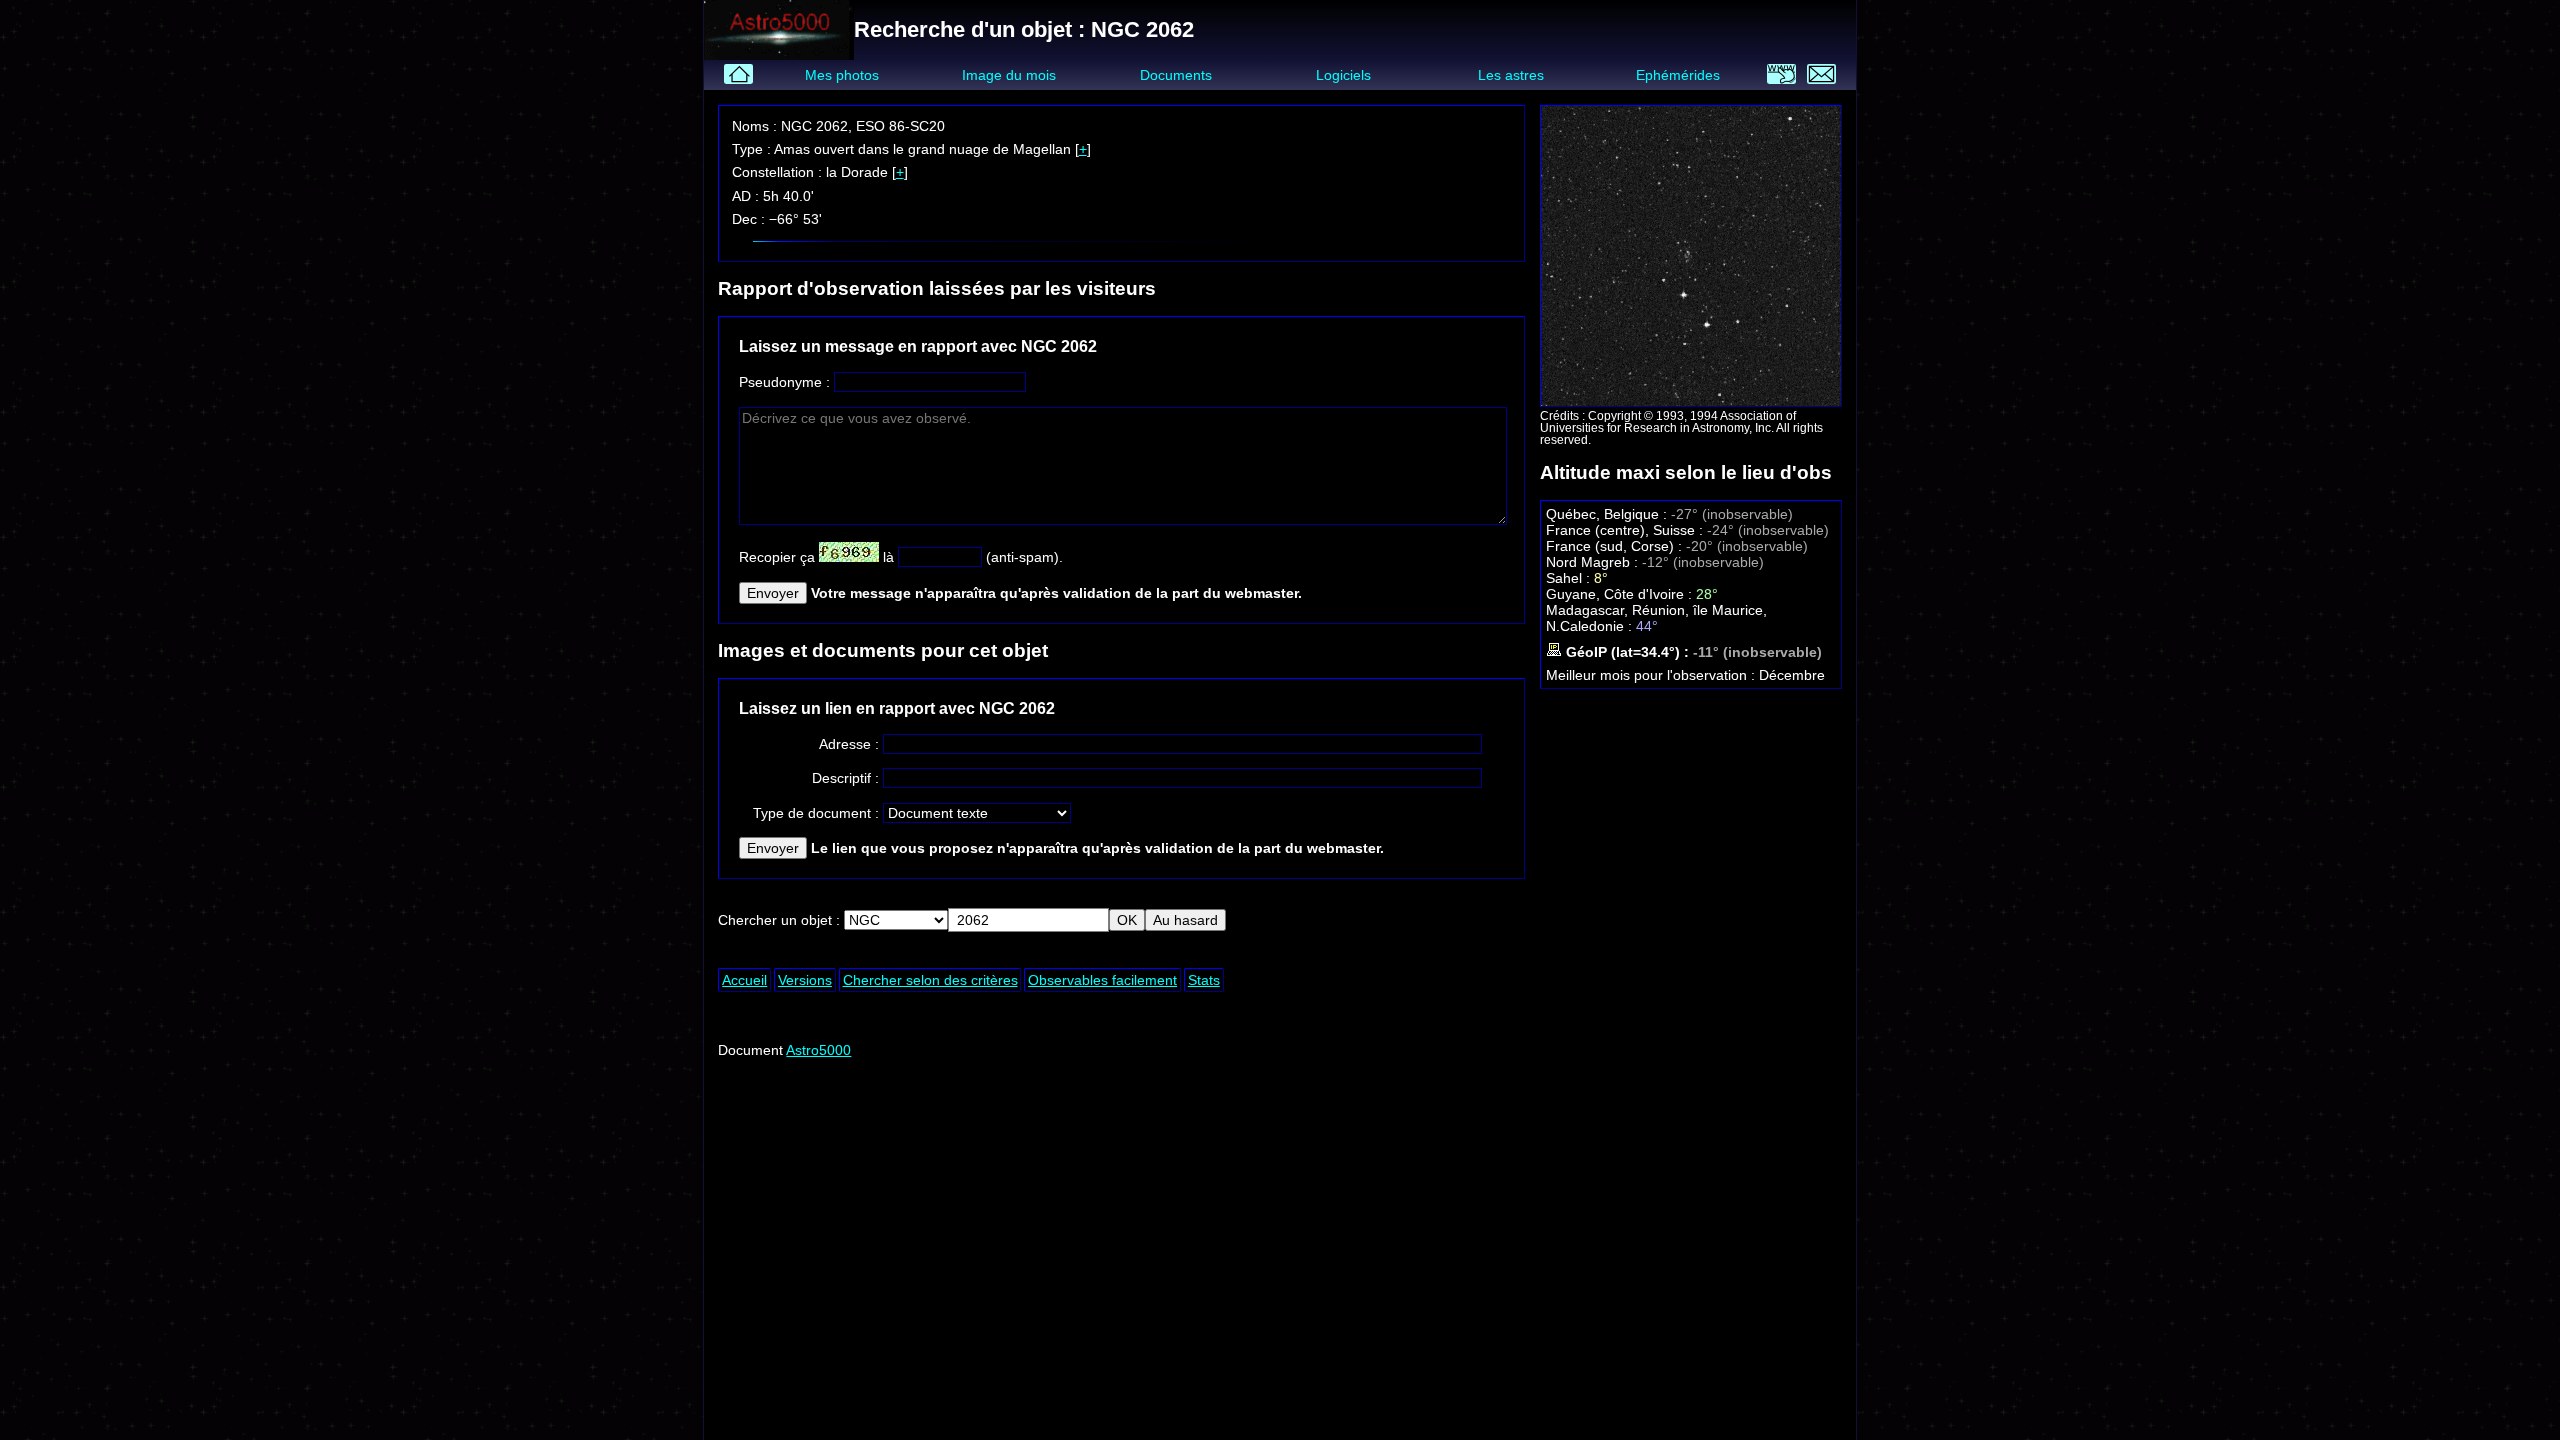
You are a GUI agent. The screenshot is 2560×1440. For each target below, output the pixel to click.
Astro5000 (818, 1050)
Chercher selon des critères (930, 980)
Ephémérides (1678, 75)
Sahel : (1570, 578)
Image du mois (1009, 75)
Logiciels (1343, 75)
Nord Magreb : (1594, 562)
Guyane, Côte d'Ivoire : (1621, 594)
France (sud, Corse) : (1616, 546)
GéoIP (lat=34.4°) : (1627, 652)
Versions (805, 980)
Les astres (1511, 75)
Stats (1204, 980)
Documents (1176, 75)
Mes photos (842, 75)
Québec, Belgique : (1608, 514)
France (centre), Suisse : (1626, 530)
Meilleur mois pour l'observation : (1652, 675)
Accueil (744, 980)
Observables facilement (1102, 980)
